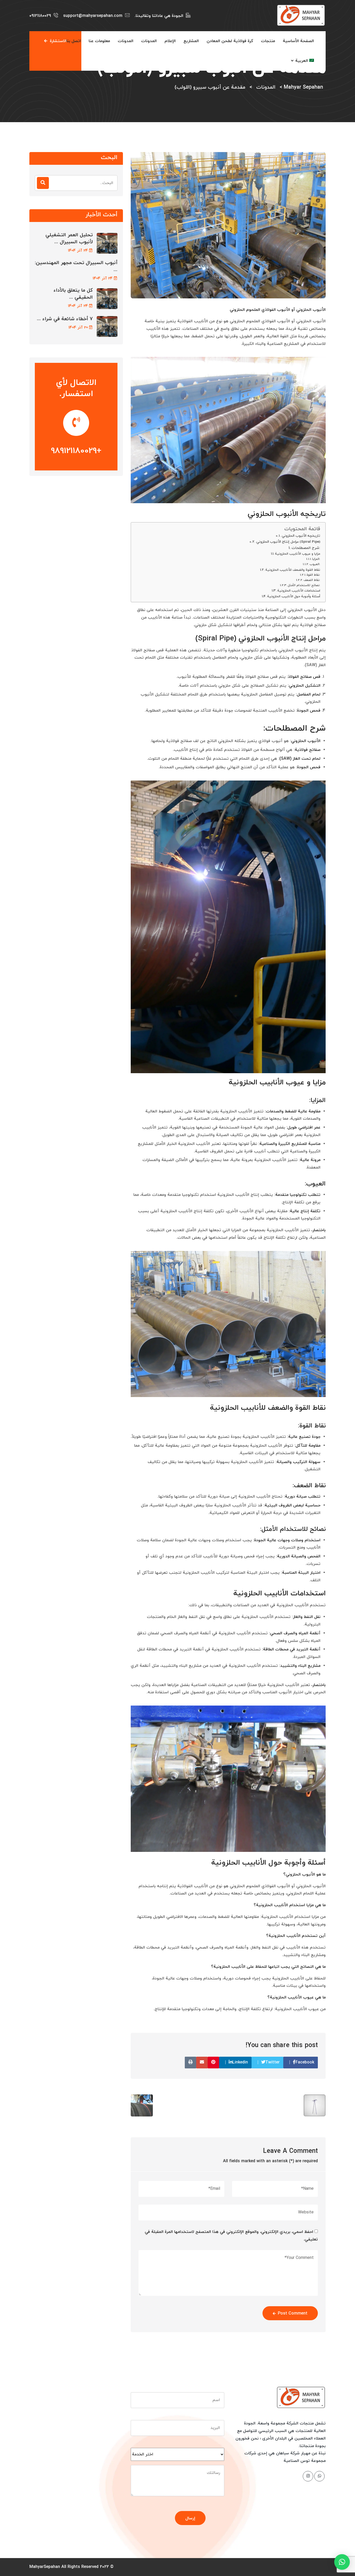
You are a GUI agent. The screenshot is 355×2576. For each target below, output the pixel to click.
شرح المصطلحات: (306, 548)
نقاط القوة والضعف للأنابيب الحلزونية (293, 570)
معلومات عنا (99, 41)
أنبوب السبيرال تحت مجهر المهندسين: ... (76, 266)
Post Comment (293, 2313)
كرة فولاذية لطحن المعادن (230, 41)
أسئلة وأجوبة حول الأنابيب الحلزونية (294, 597)
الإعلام (170, 41)
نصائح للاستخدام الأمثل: (304, 585)
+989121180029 (76, 451)
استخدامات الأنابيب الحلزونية (299, 591)
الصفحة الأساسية (298, 41)
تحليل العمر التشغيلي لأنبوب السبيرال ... (69, 239)
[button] (342, 2562)
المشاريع (191, 41)
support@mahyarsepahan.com (93, 16)
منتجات (268, 41)
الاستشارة (58, 41)
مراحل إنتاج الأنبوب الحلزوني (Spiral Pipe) (288, 542)
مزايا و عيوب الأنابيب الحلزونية (298, 554)
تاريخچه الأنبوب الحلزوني (301, 536)
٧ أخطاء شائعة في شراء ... (65, 319)
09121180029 (40, 16)
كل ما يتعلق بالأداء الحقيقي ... (73, 294)
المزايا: (316, 559)
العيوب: (315, 564)
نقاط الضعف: (312, 580)
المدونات (149, 41)
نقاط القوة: (313, 575)
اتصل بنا (74, 41)
